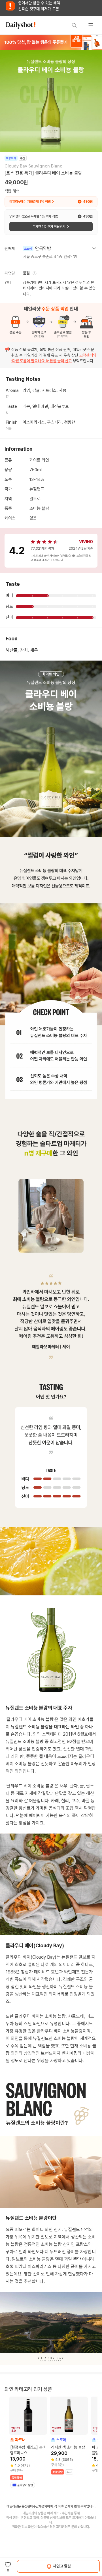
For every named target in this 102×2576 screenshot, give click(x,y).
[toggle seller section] (94, 249)
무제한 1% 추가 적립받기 (49, 227)
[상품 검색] (74, 25)
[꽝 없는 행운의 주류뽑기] (51, 42)
